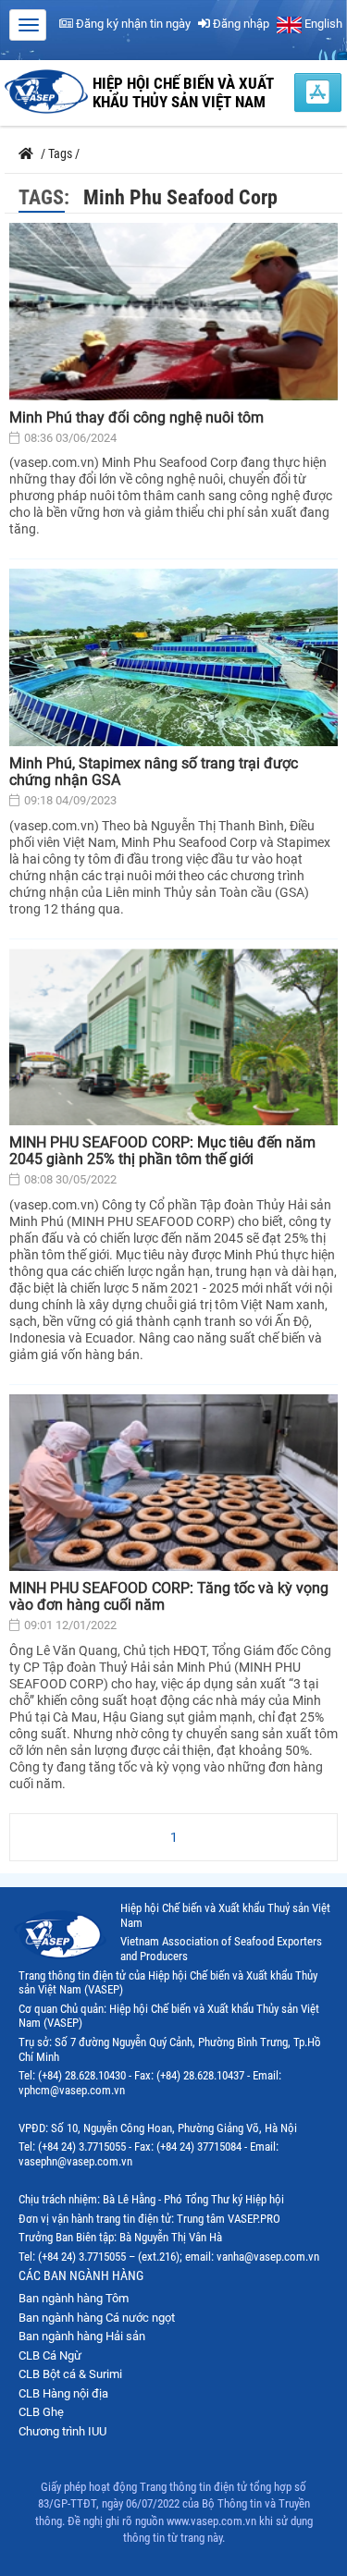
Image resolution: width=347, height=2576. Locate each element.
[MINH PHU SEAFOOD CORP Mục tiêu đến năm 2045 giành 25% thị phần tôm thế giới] (173, 1037)
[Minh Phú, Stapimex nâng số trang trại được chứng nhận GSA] (173, 657)
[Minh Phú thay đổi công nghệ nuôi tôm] (173, 312)
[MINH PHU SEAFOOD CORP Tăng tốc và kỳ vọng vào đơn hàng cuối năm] (173, 1483)
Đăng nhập (240, 24)
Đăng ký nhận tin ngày (132, 24)
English (322, 24)
